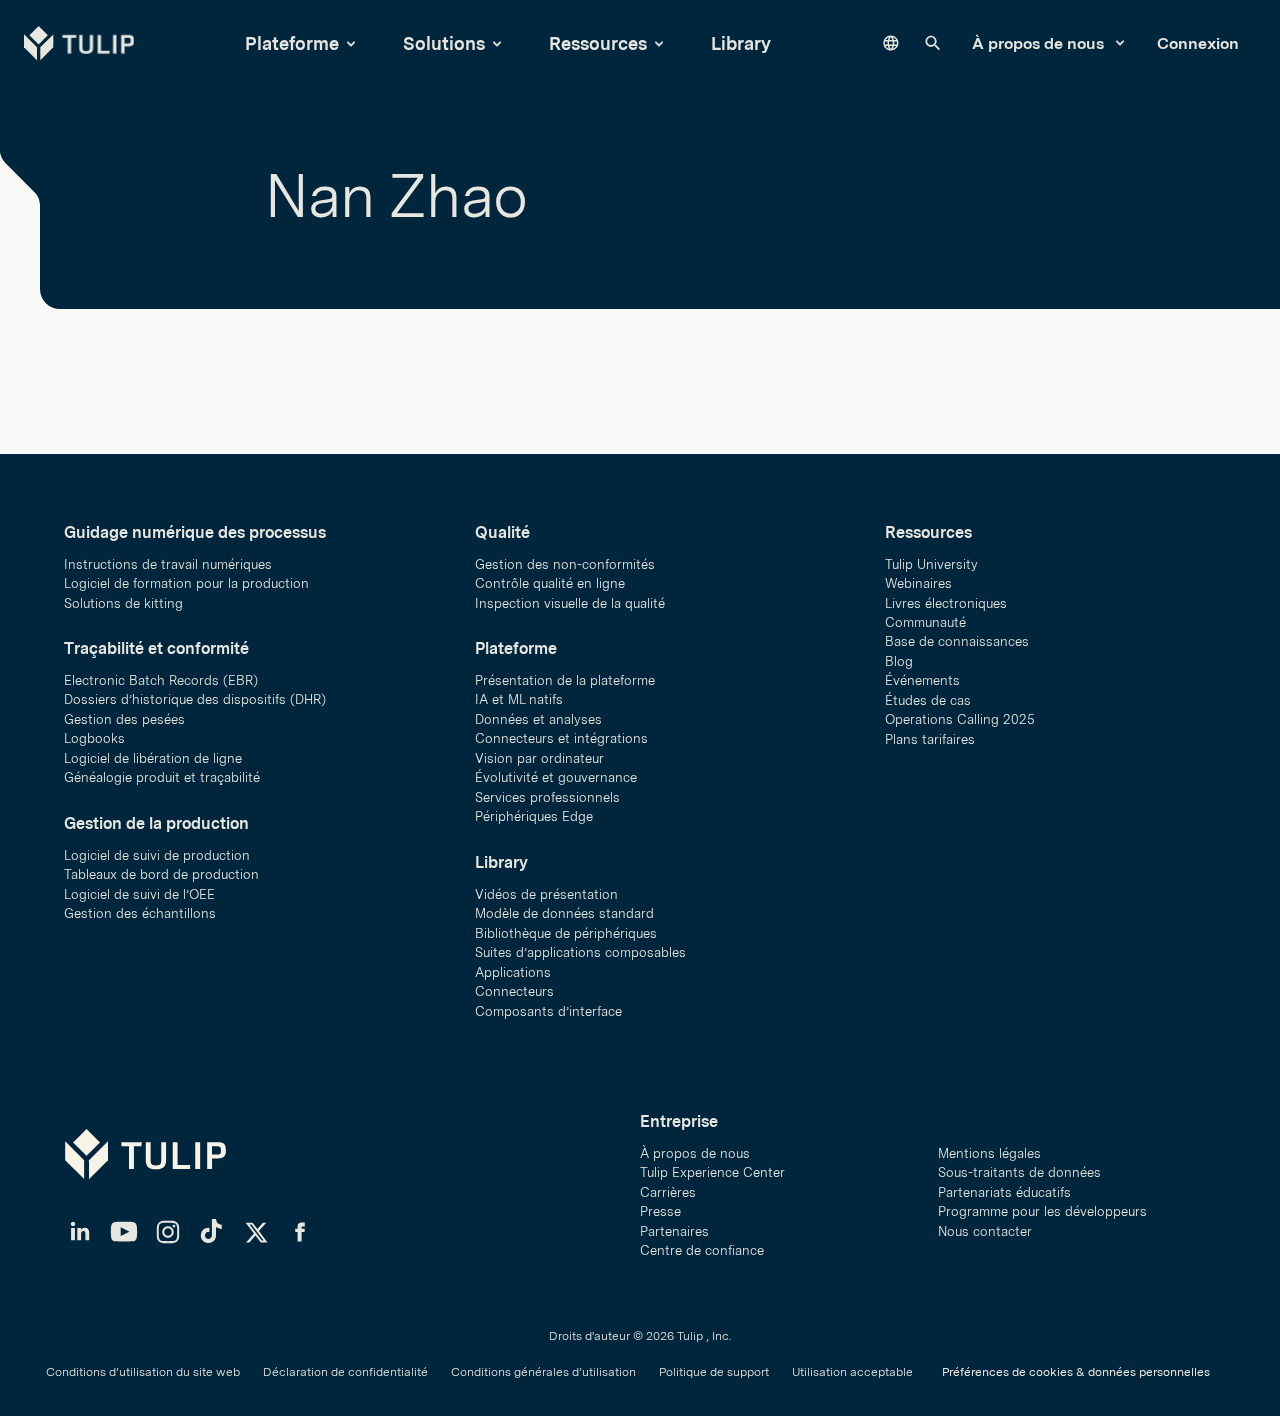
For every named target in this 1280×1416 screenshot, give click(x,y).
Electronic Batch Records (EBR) (161, 680)
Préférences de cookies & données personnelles (1076, 1372)
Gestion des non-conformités (565, 564)
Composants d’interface (548, 1011)
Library (741, 43)
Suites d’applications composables (580, 952)
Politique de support (714, 1372)
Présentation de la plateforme (565, 680)
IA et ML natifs (519, 699)
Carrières (668, 1192)
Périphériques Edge (534, 816)
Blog (899, 661)
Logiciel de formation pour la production (186, 583)
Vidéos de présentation (546, 894)
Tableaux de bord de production (161, 874)
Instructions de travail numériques (168, 564)
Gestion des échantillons (140, 913)
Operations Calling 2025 (960, 719)
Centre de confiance (702, 1250)
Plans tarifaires (930, 739)
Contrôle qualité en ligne (550, 583)
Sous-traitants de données (1019, 1172)
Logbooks (94, 738)
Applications (513, 972)
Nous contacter (985, 1231)
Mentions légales (989, 1153)
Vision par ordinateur (539, 758)
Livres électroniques (946, 603)
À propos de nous (1040, 43)
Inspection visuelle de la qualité (570, 603)
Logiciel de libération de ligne (153, 758)
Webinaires (918, 583)
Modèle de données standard (564, 913)
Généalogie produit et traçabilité (162, 777)
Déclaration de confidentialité (345, 1372)
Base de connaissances (957, 641)
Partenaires (674, 1231)
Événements (922, 680)
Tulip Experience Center (712, 1172)
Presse (660, 1211)
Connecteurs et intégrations (561, 738)
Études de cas (928, 700)
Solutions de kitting (123, 603)
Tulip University (931, 564)
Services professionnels (547, 797)
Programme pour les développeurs (1042, 1211)
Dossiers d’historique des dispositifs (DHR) (195, 699)
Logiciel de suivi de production (157, 855)
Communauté (925, 622)
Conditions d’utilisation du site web (143, 1372)
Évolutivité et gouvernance (556, 777)
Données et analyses (538, 719)
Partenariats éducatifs (1004, 1192)
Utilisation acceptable (852, 1372)
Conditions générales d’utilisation (543, 1372)
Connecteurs (514, 991)
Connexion (1198, 43)
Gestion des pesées (124, 719)
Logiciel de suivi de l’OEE (139, 894)
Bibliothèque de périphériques (566, 933)
